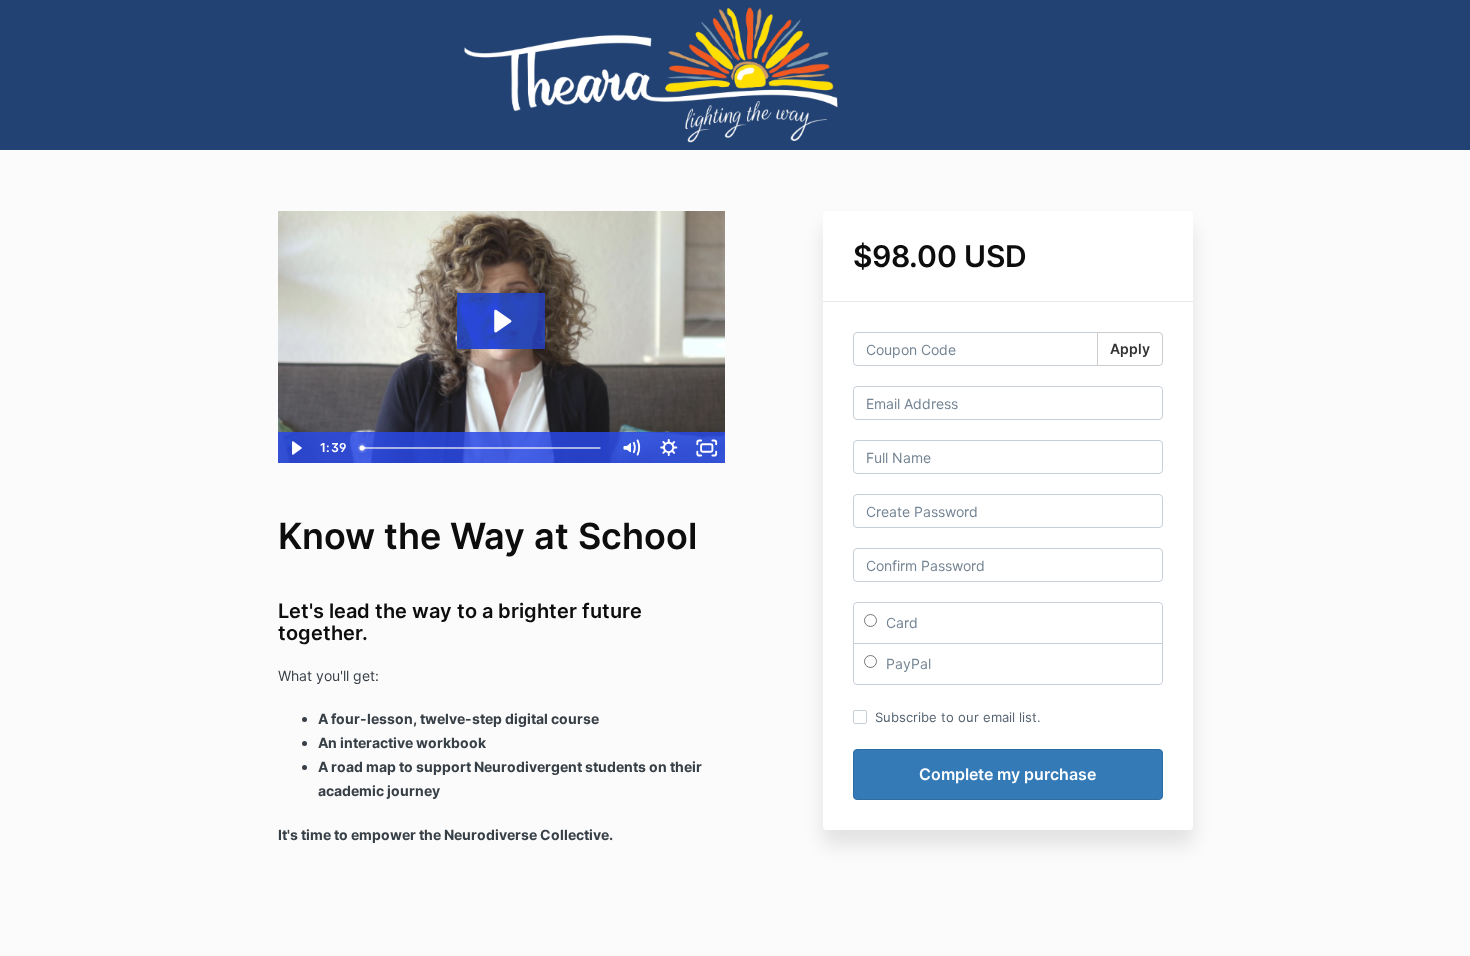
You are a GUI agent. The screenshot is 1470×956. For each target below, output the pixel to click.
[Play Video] (296, 448)
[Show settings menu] (669, 448)
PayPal (906, 663)
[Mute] (631, 448)
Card (900, 622)
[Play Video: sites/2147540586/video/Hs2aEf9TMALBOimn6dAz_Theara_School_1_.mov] (501, 321)
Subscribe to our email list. (958, 717)
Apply (1130, 348)
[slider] (482, 448)
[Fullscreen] (707, 448)
